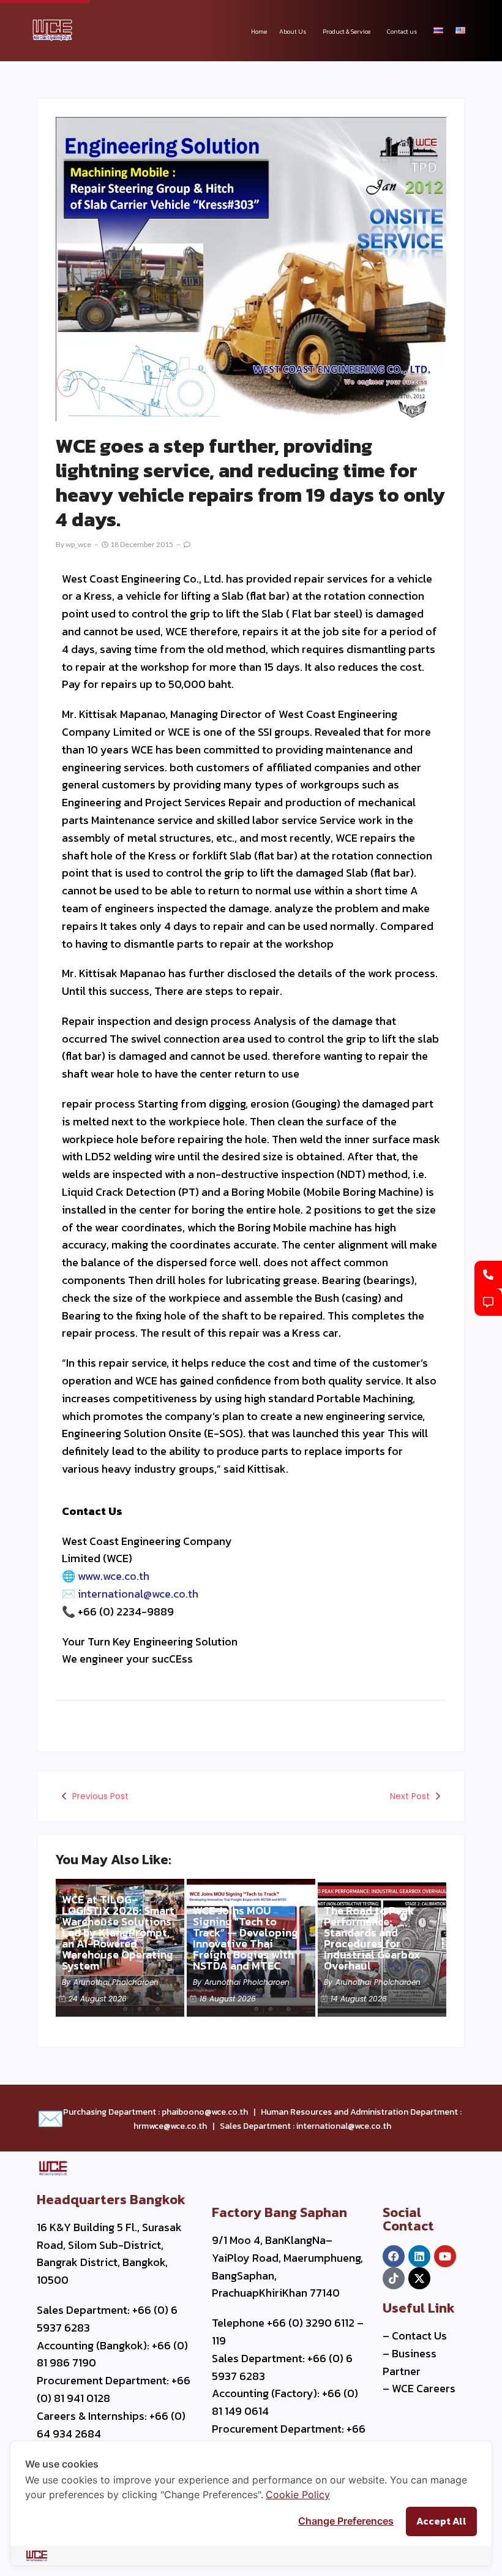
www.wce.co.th (114, 1576)
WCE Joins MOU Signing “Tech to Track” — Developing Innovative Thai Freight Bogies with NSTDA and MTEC (245, 1938)
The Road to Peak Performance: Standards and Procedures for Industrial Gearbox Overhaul (372, 1938)
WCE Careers (424, 2388)
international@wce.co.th (138, 1594)
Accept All (441, 2521)
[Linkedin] (419, 2256)
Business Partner (410, 2362)
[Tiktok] (394, 2278)
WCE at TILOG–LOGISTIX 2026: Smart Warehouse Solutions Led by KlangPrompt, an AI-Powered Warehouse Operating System (118, 1933)
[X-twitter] (419, 2278)
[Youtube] (445, 2256)
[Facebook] (394, 2256)
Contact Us (419, 2336)
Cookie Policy (298, 2495)
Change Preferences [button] (346, 2521)
